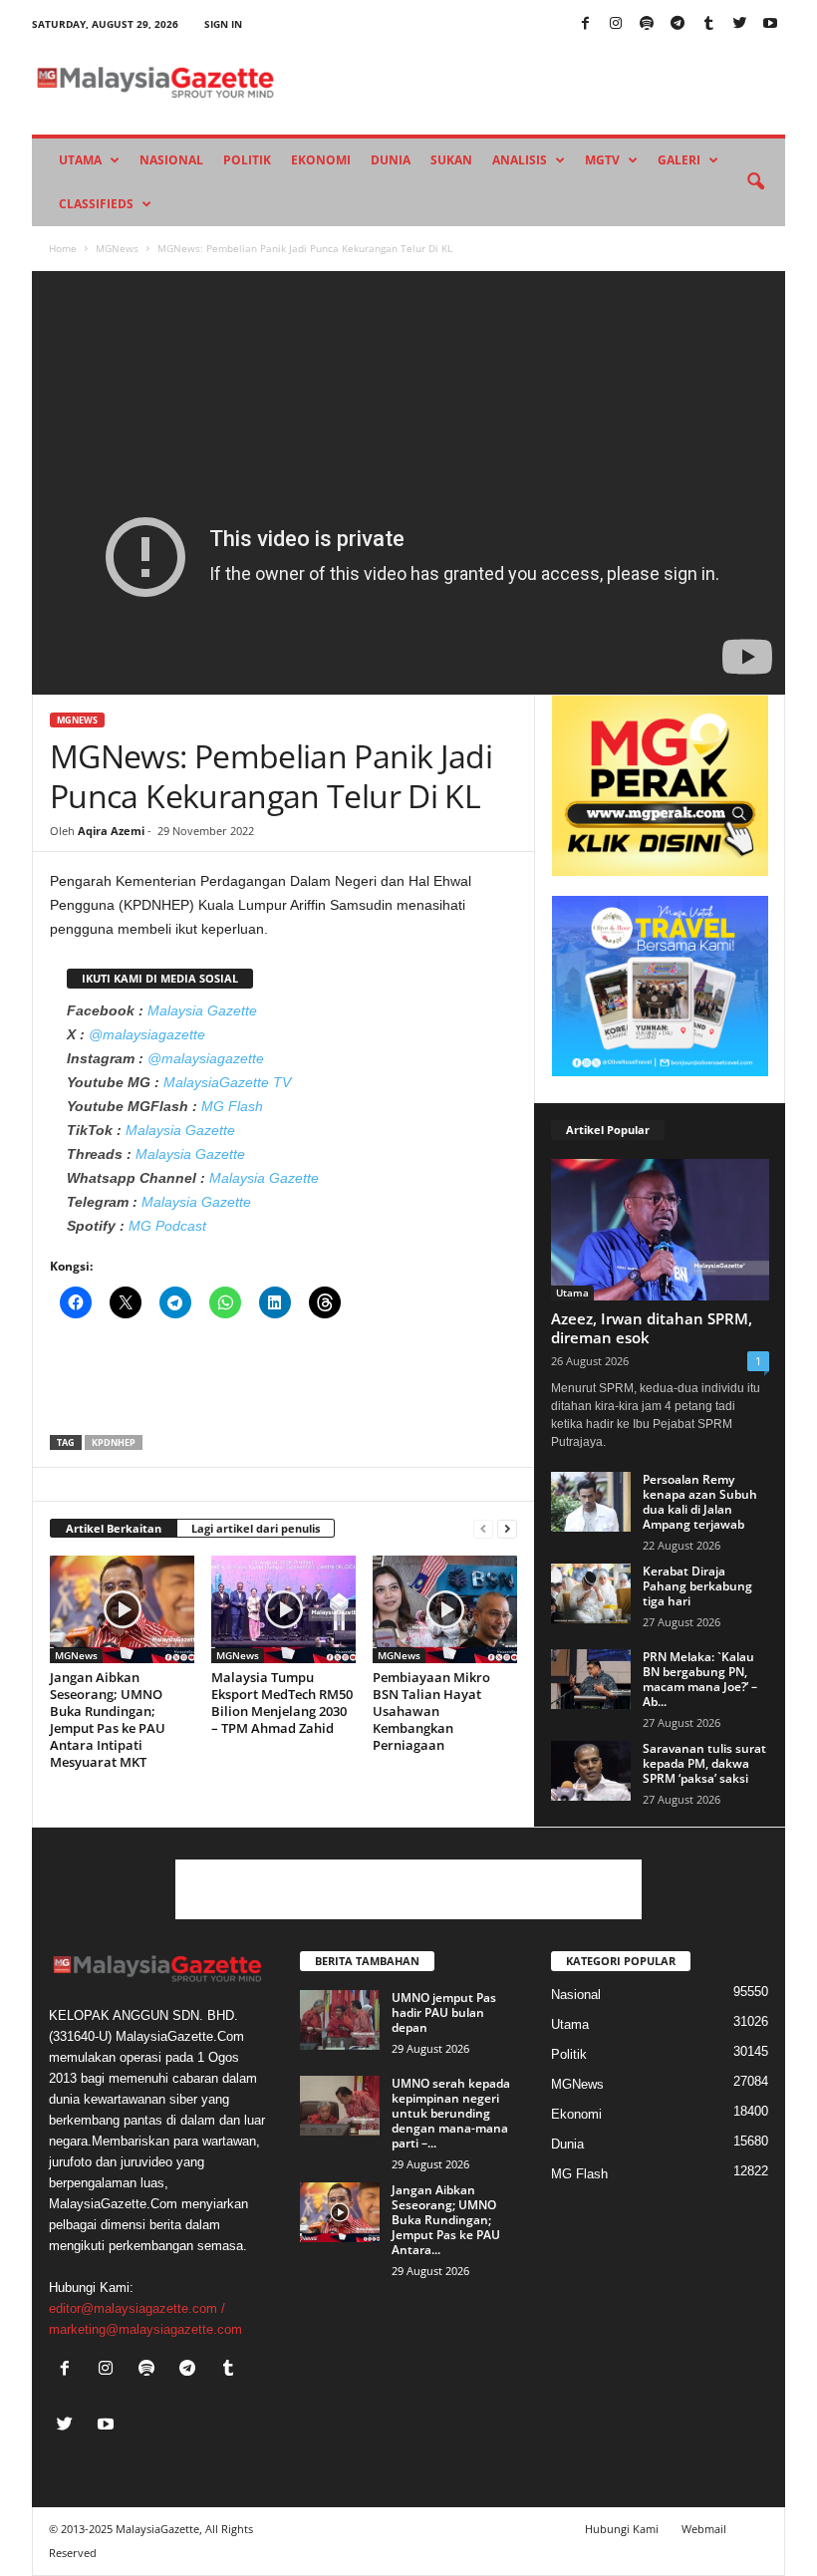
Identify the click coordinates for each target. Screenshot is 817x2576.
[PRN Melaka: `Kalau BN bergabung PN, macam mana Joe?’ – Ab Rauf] (591, 1679)
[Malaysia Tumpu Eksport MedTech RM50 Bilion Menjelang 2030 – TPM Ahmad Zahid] (283, 1609)
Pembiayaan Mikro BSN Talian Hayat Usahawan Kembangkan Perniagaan (431, 1711)
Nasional (171, 160)
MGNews (117, 248)
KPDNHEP (114, 1442)
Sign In (223, 24)
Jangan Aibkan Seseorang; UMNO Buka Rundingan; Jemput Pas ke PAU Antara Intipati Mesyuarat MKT (108, 1719)
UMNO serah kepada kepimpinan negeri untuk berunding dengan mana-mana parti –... (451, 2113)
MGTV (602, 160)
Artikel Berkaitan (114, 1528)
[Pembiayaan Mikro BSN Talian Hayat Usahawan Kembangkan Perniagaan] (445, 1609)
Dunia (391, 160)
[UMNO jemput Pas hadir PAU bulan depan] (340, 2020)
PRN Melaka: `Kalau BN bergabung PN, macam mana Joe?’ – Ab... (700, 1679)
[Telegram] (678, 24)
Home (63, 248)
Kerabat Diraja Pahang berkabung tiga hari (697, 1586)
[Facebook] (585, 24)
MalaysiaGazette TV (227, 1082)
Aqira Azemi (111, 831)
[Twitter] (739, 24)
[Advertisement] (284, 1383)
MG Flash (232, 1106)
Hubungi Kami (622, 2529)
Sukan (451, 160)
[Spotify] (647, 24)
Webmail (704, 2529)
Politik (247, 160)
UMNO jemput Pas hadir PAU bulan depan (444, 2012)
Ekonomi (321, 160)
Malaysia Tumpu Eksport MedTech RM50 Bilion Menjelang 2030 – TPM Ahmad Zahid (282, 1703)
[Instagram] (616, 24)
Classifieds (96, 204)
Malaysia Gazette (202, 1010)
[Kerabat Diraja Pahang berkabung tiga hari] (591, 1593)
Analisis (520, 160)
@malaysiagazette (147, 1034)
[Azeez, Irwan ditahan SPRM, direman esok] (660, 1229)
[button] (755, 182)
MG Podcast (167, 1226)
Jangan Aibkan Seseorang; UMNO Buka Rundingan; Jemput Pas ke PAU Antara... (446, 2220)
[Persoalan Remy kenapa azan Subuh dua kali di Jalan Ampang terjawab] (591, 1502)
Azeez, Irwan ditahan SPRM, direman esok (652, 1328)
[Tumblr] (708, 24)
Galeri (679, 160)
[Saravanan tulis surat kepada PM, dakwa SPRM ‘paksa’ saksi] (591, 1771)
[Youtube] (770, 24)
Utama (80, 160)
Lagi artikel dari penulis (256, 1528)
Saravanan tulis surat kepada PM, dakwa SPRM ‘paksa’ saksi (704, 1763)
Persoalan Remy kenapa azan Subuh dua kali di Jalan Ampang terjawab (700, 1502)
